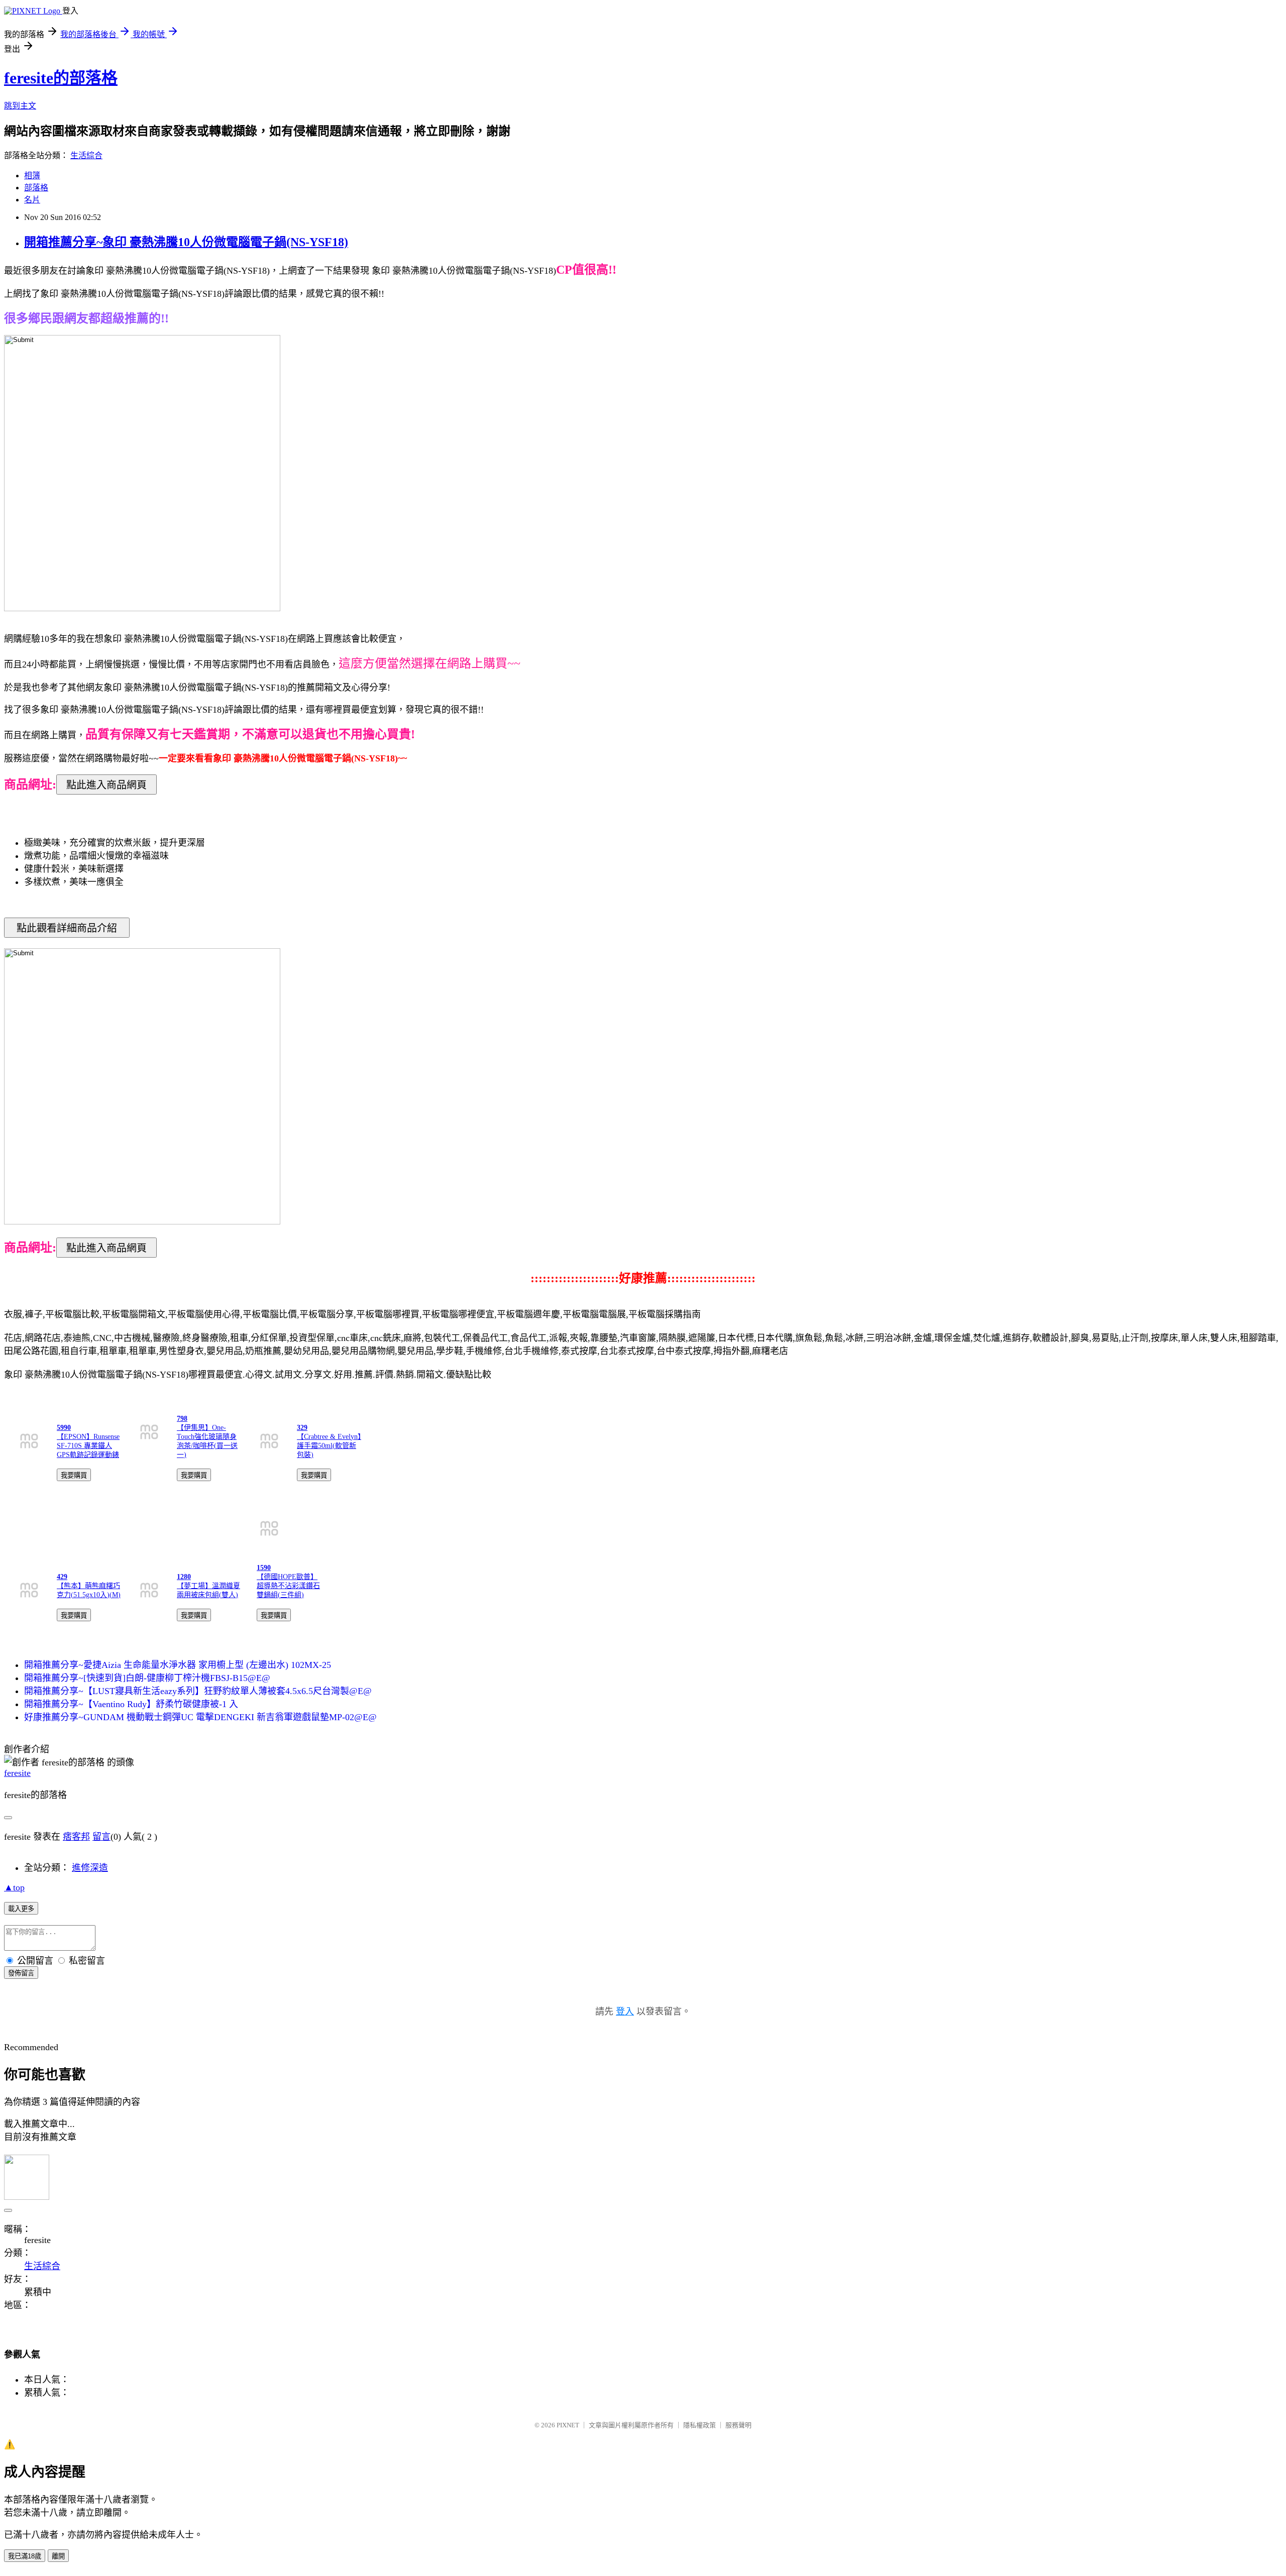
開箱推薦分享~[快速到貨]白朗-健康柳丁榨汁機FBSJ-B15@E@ (147, 1678)
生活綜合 (86, 155)
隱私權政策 (700, 2425)
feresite (17, 1773)
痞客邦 (76, 1837)
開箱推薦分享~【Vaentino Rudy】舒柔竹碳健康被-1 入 (131, 1704)
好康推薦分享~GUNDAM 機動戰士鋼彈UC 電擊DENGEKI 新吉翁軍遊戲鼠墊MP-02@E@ (200, 1717)
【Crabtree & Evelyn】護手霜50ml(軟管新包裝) (329, 1446)
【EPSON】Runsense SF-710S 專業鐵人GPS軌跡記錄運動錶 (88, 1446)
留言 (101, 1837)
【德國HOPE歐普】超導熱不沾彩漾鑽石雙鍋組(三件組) (288, 1586)
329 (302, 1428)
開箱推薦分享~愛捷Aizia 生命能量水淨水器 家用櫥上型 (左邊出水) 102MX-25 (178, 1665)
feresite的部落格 (61, 78)
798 (182, 1419)
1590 (264, 1568)
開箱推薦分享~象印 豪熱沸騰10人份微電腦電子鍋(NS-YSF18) (186, 242)
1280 (184, 1577)
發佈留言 (21, 1973)
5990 (64, 1428)
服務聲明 (738, 2425)
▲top (14, 1887)
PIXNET (568, 2425)
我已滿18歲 (25, 2556)
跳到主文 (20, 106)
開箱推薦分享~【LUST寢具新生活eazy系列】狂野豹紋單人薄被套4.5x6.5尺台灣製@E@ (198, 1691)
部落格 (36, 188)
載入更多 (21, 1909)
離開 (58, 2556)
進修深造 (90, 1868)
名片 (32, 200)
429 (62, 1577)
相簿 (32, 176)
